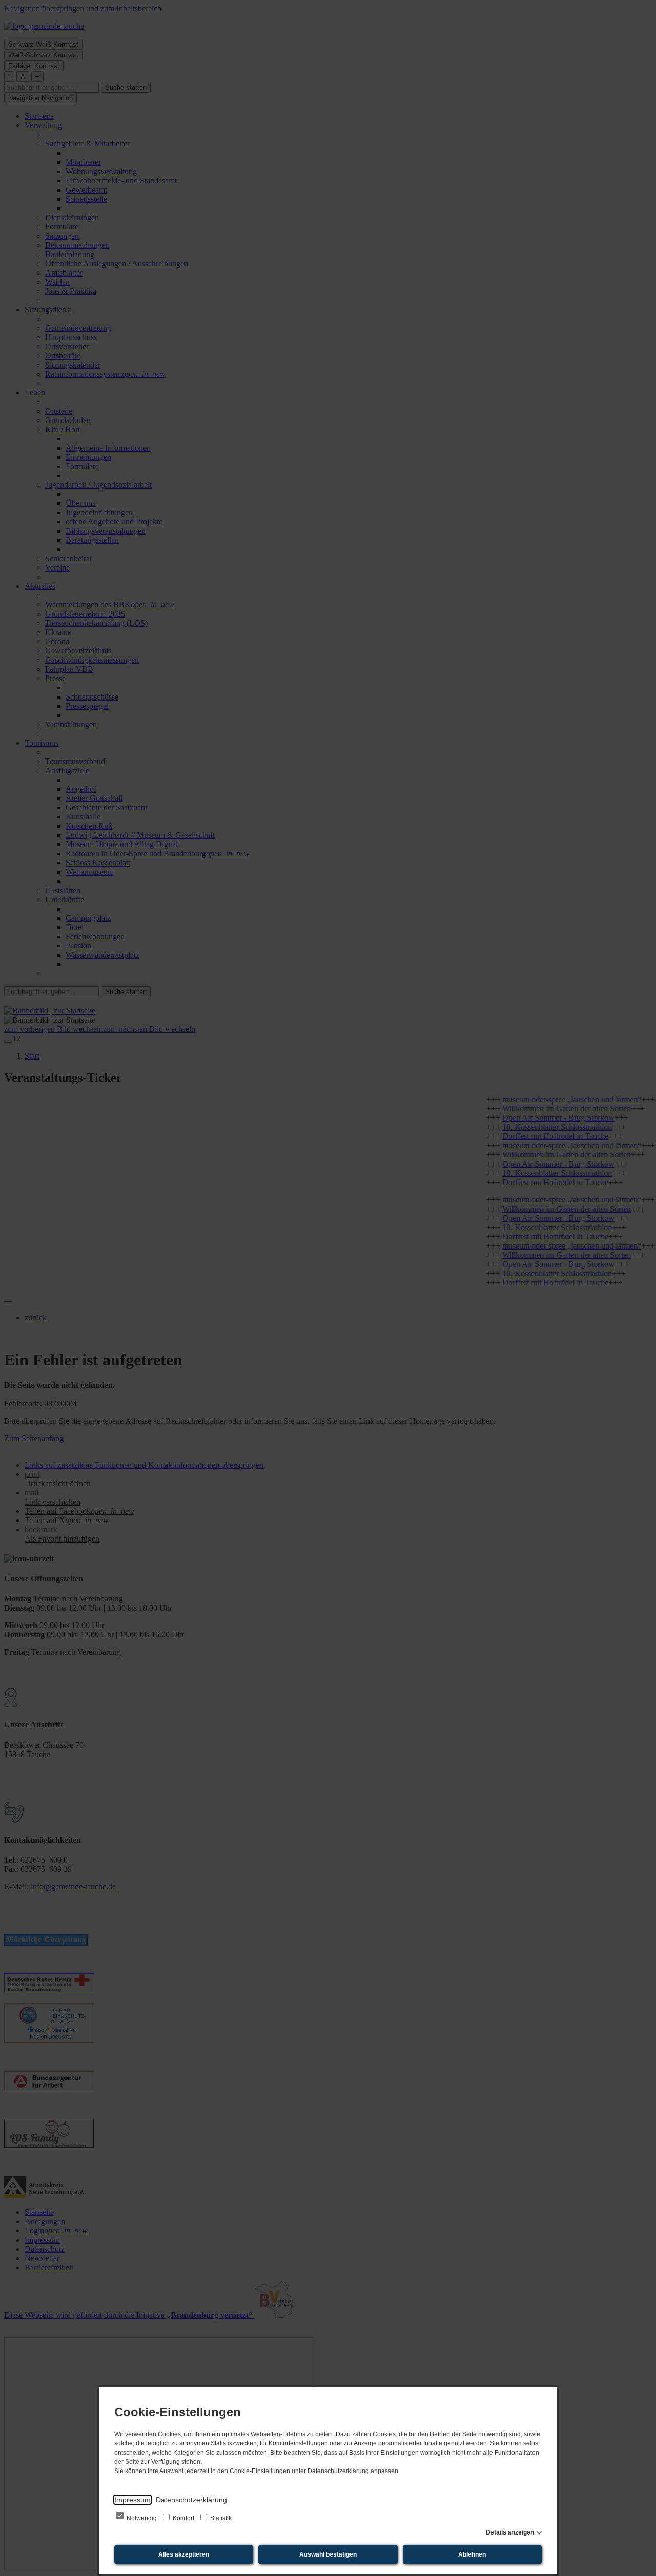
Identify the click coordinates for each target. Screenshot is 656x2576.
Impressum (132, 2500)
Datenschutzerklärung (191, 2500)
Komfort (183, 2518)
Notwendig (142, 2518)
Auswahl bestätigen (328, 2554)
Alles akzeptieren (184, 2554)
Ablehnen (472, 2554)
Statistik (220, 2518)
